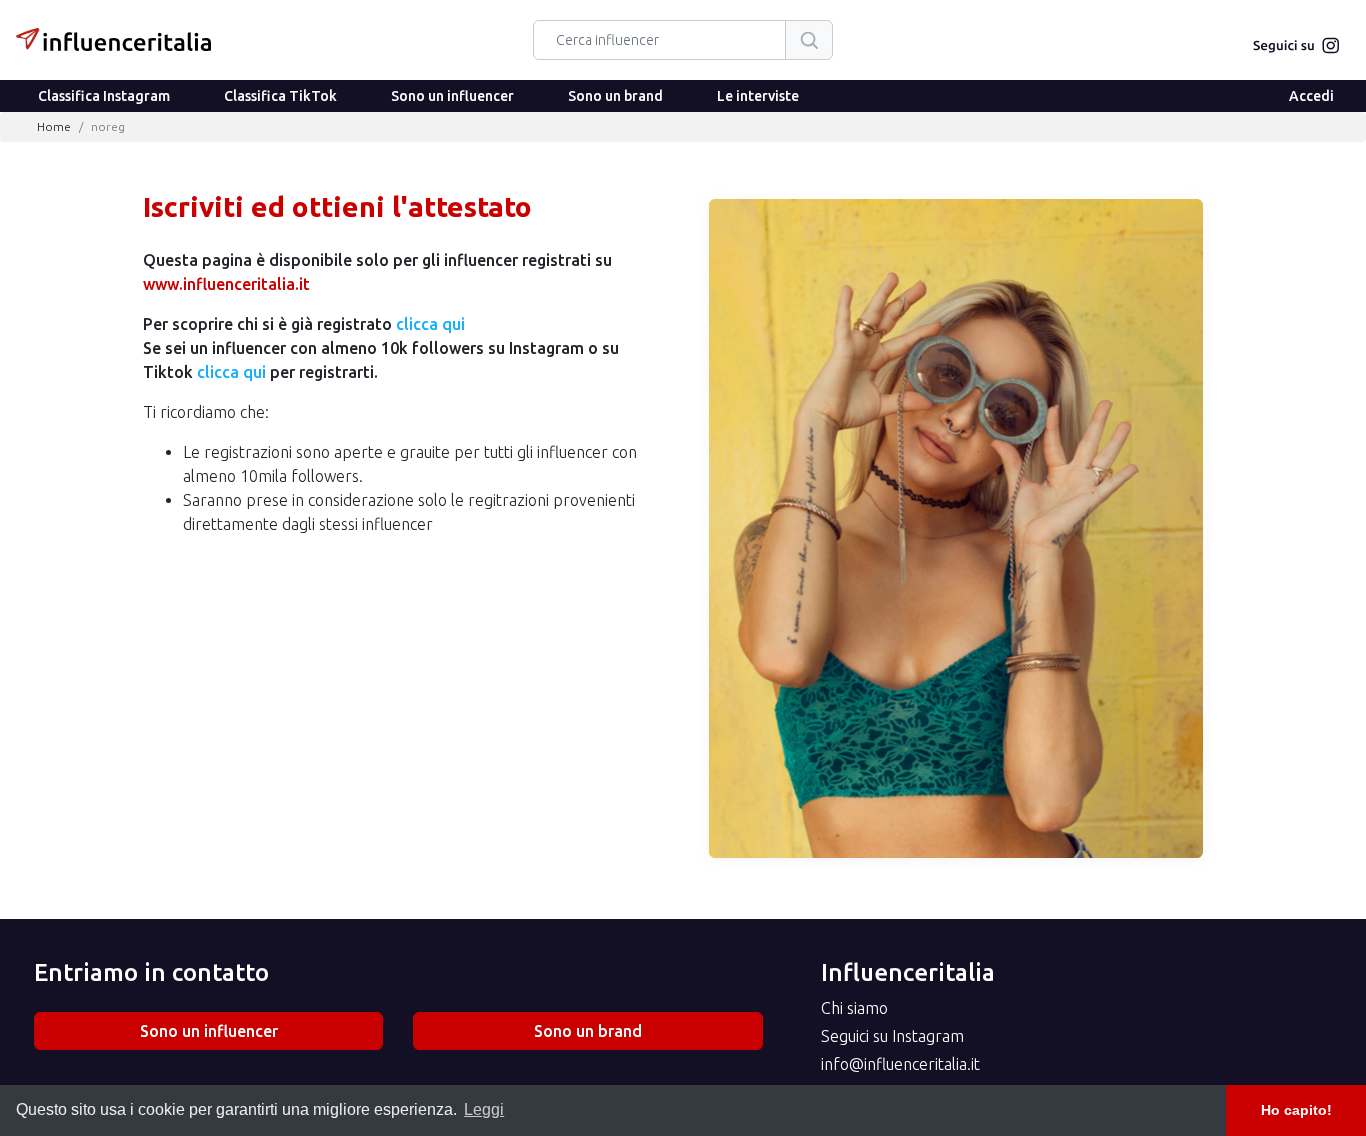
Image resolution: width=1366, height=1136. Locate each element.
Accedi (1311, 96)
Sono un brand (615, 96)
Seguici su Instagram (892, 1036)
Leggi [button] (484, 1109)
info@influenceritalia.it (900, 1064)
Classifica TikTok (280, 96)
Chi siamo (854, 1008)
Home (54, 126)
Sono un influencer (452, 96)
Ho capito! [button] (1296, 1110)
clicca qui (430, 324)
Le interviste (758, 96)
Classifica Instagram (104, 96)
